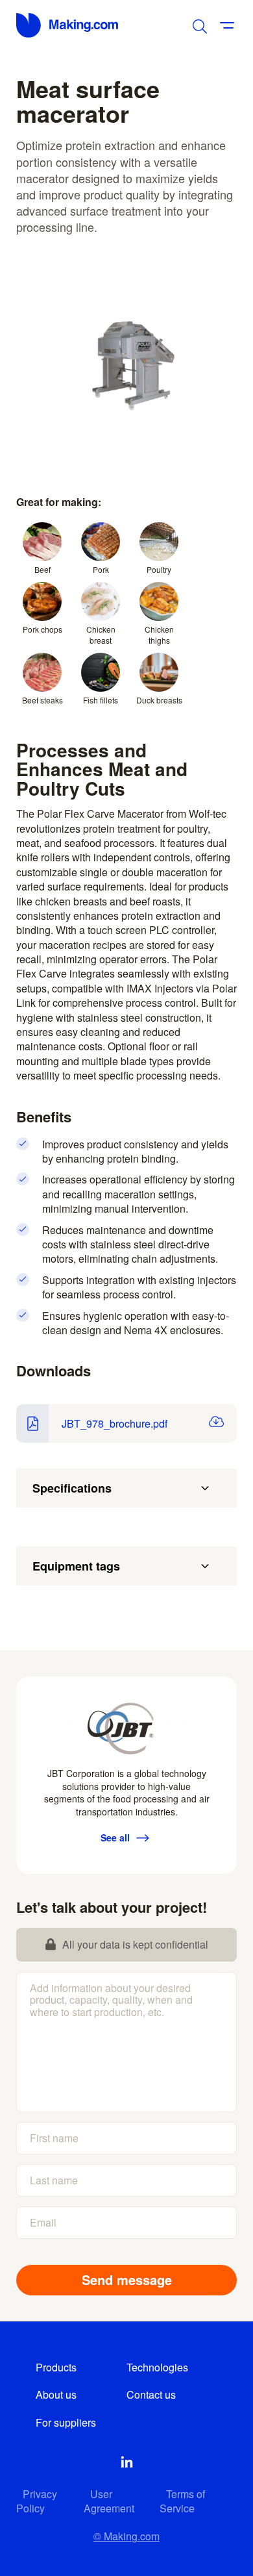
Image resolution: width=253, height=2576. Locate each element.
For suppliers (66, 2422)
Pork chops (42, 629)
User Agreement (109, 2501)
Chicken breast (101, 635)
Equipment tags (76, 1566)
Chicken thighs (159, 635)
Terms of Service (182, 2501)
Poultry (159, 569)
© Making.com (126, 2536)
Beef (42, 569)
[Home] (68, 25)
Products (56, 2367)
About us (56, 2394)
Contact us (151, 2394)
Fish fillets (101, 700)
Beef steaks (42, 700)
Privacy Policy (37, 2501)
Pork (101, 569)
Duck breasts (159, 700)
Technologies (157, 2367)
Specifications (72, 1488)
